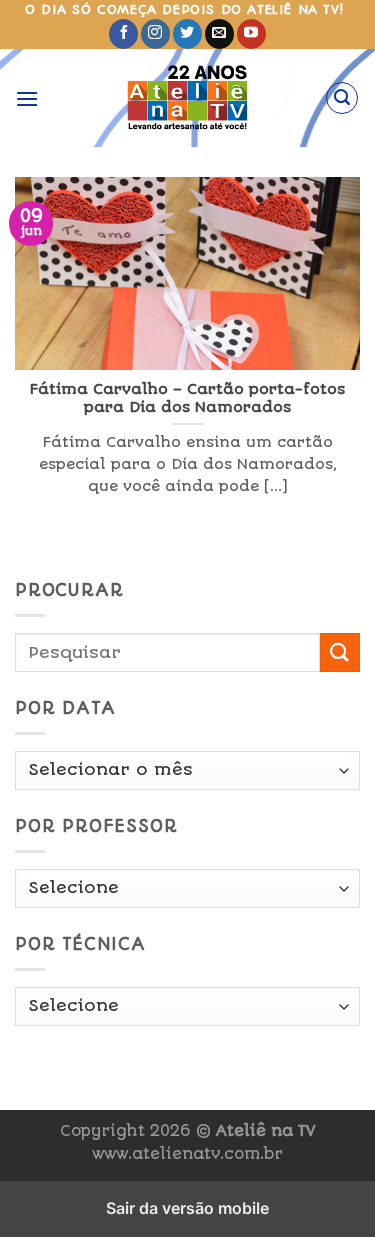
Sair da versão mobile (187, 1208)
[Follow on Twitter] (187, 34)
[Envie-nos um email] (219, 34)
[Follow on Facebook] (123, 34)
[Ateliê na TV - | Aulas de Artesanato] (187, 98)
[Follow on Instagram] (155, 34)
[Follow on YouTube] (251, 34)
